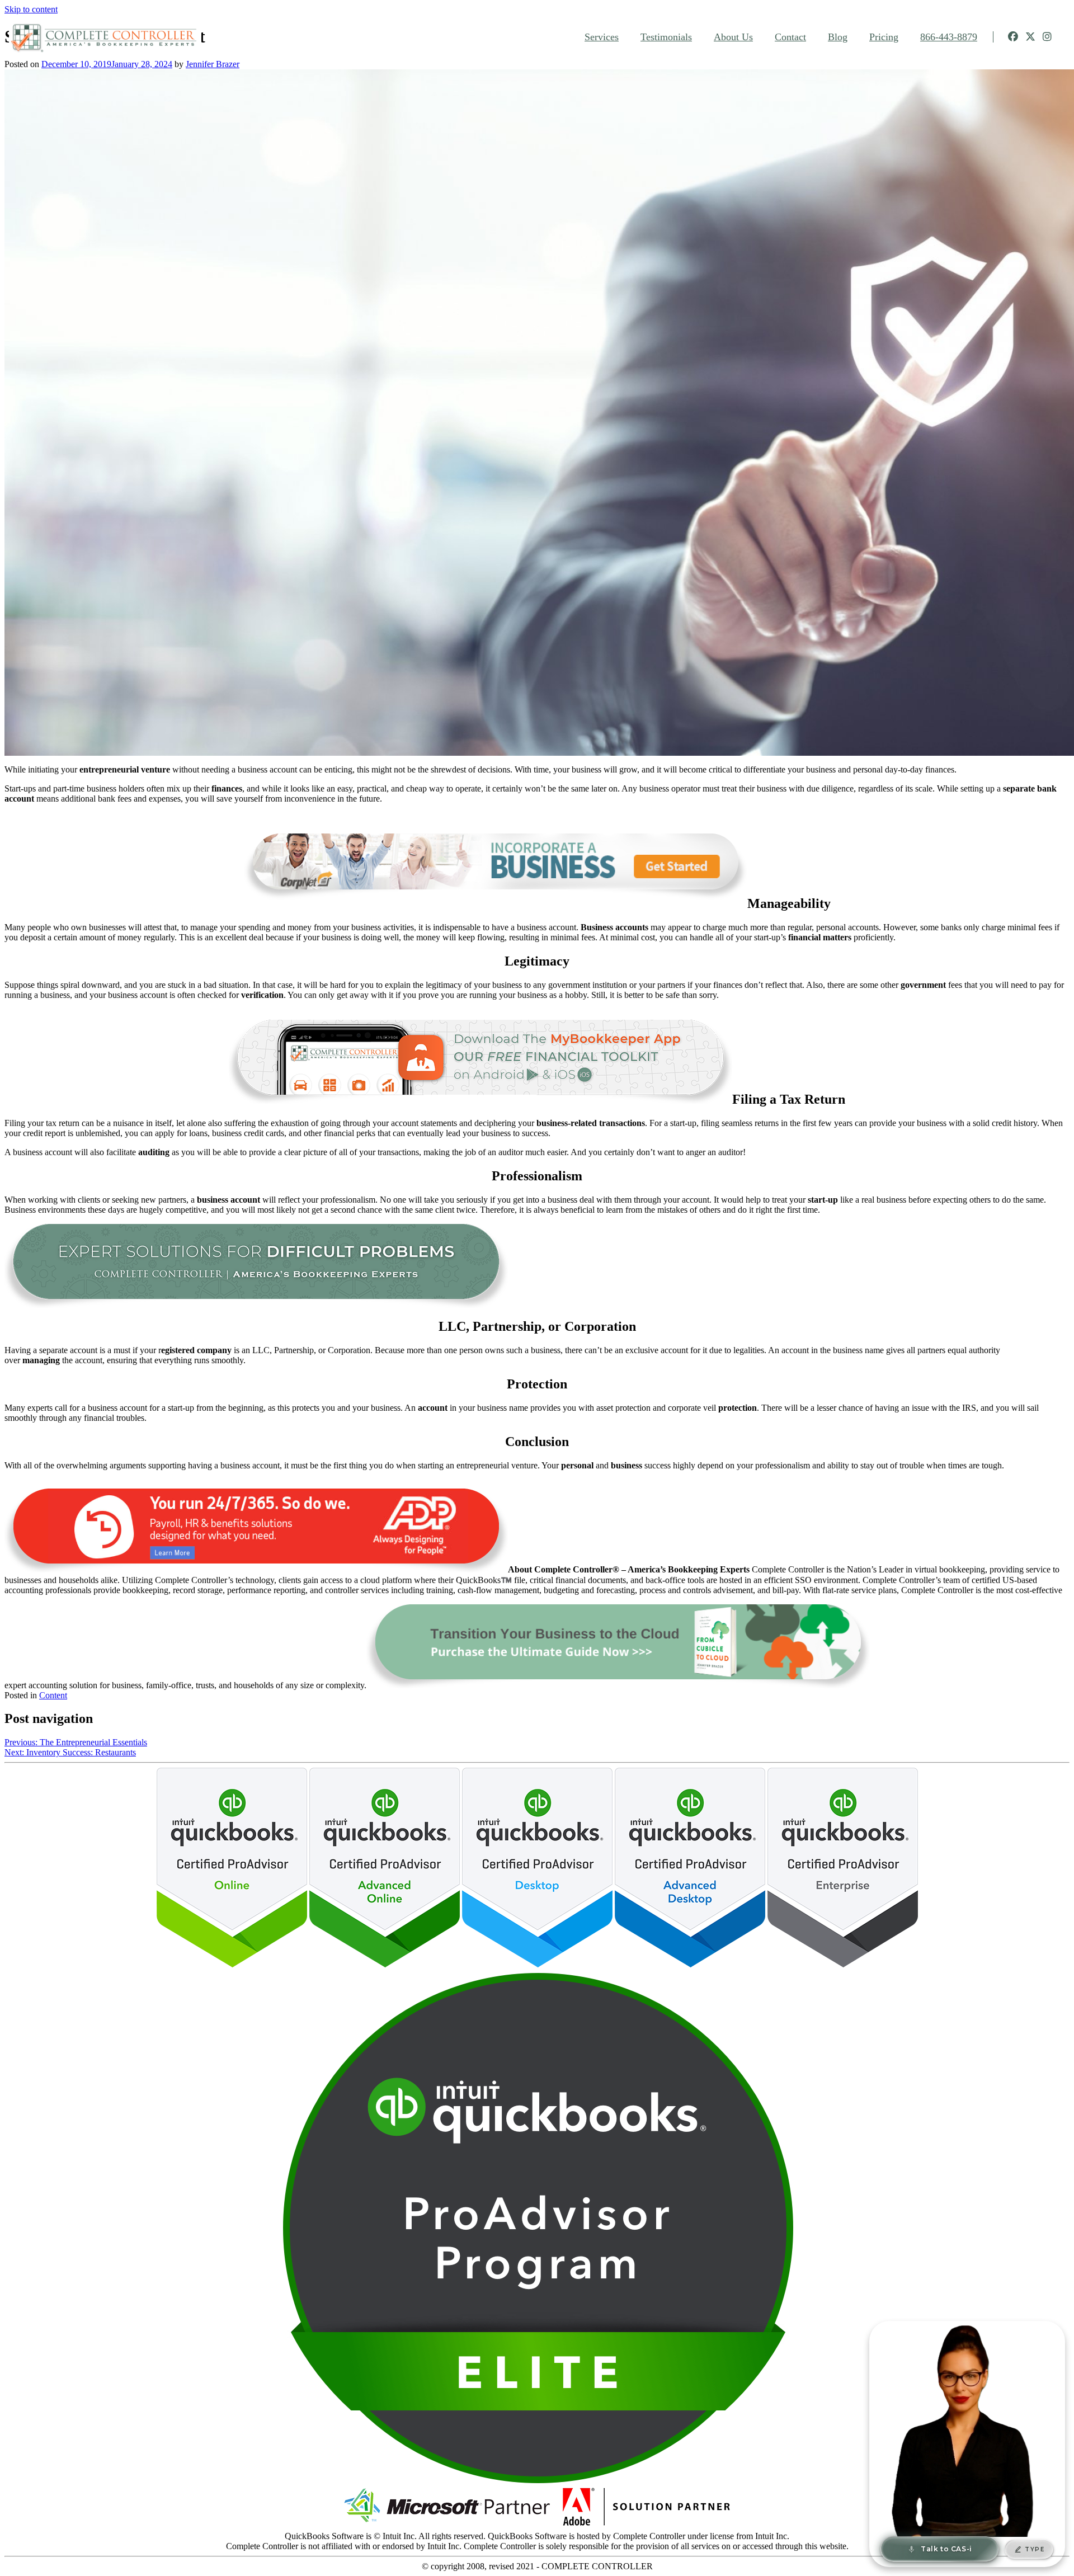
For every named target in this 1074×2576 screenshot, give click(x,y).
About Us (733, 37)
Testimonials (666, 37)
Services (602, 37)
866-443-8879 (949, 37)
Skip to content (31, 9)
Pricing (884, 37)
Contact (790, 37)
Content (53, 1695)
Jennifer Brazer (213, 64)
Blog (838, 37)
